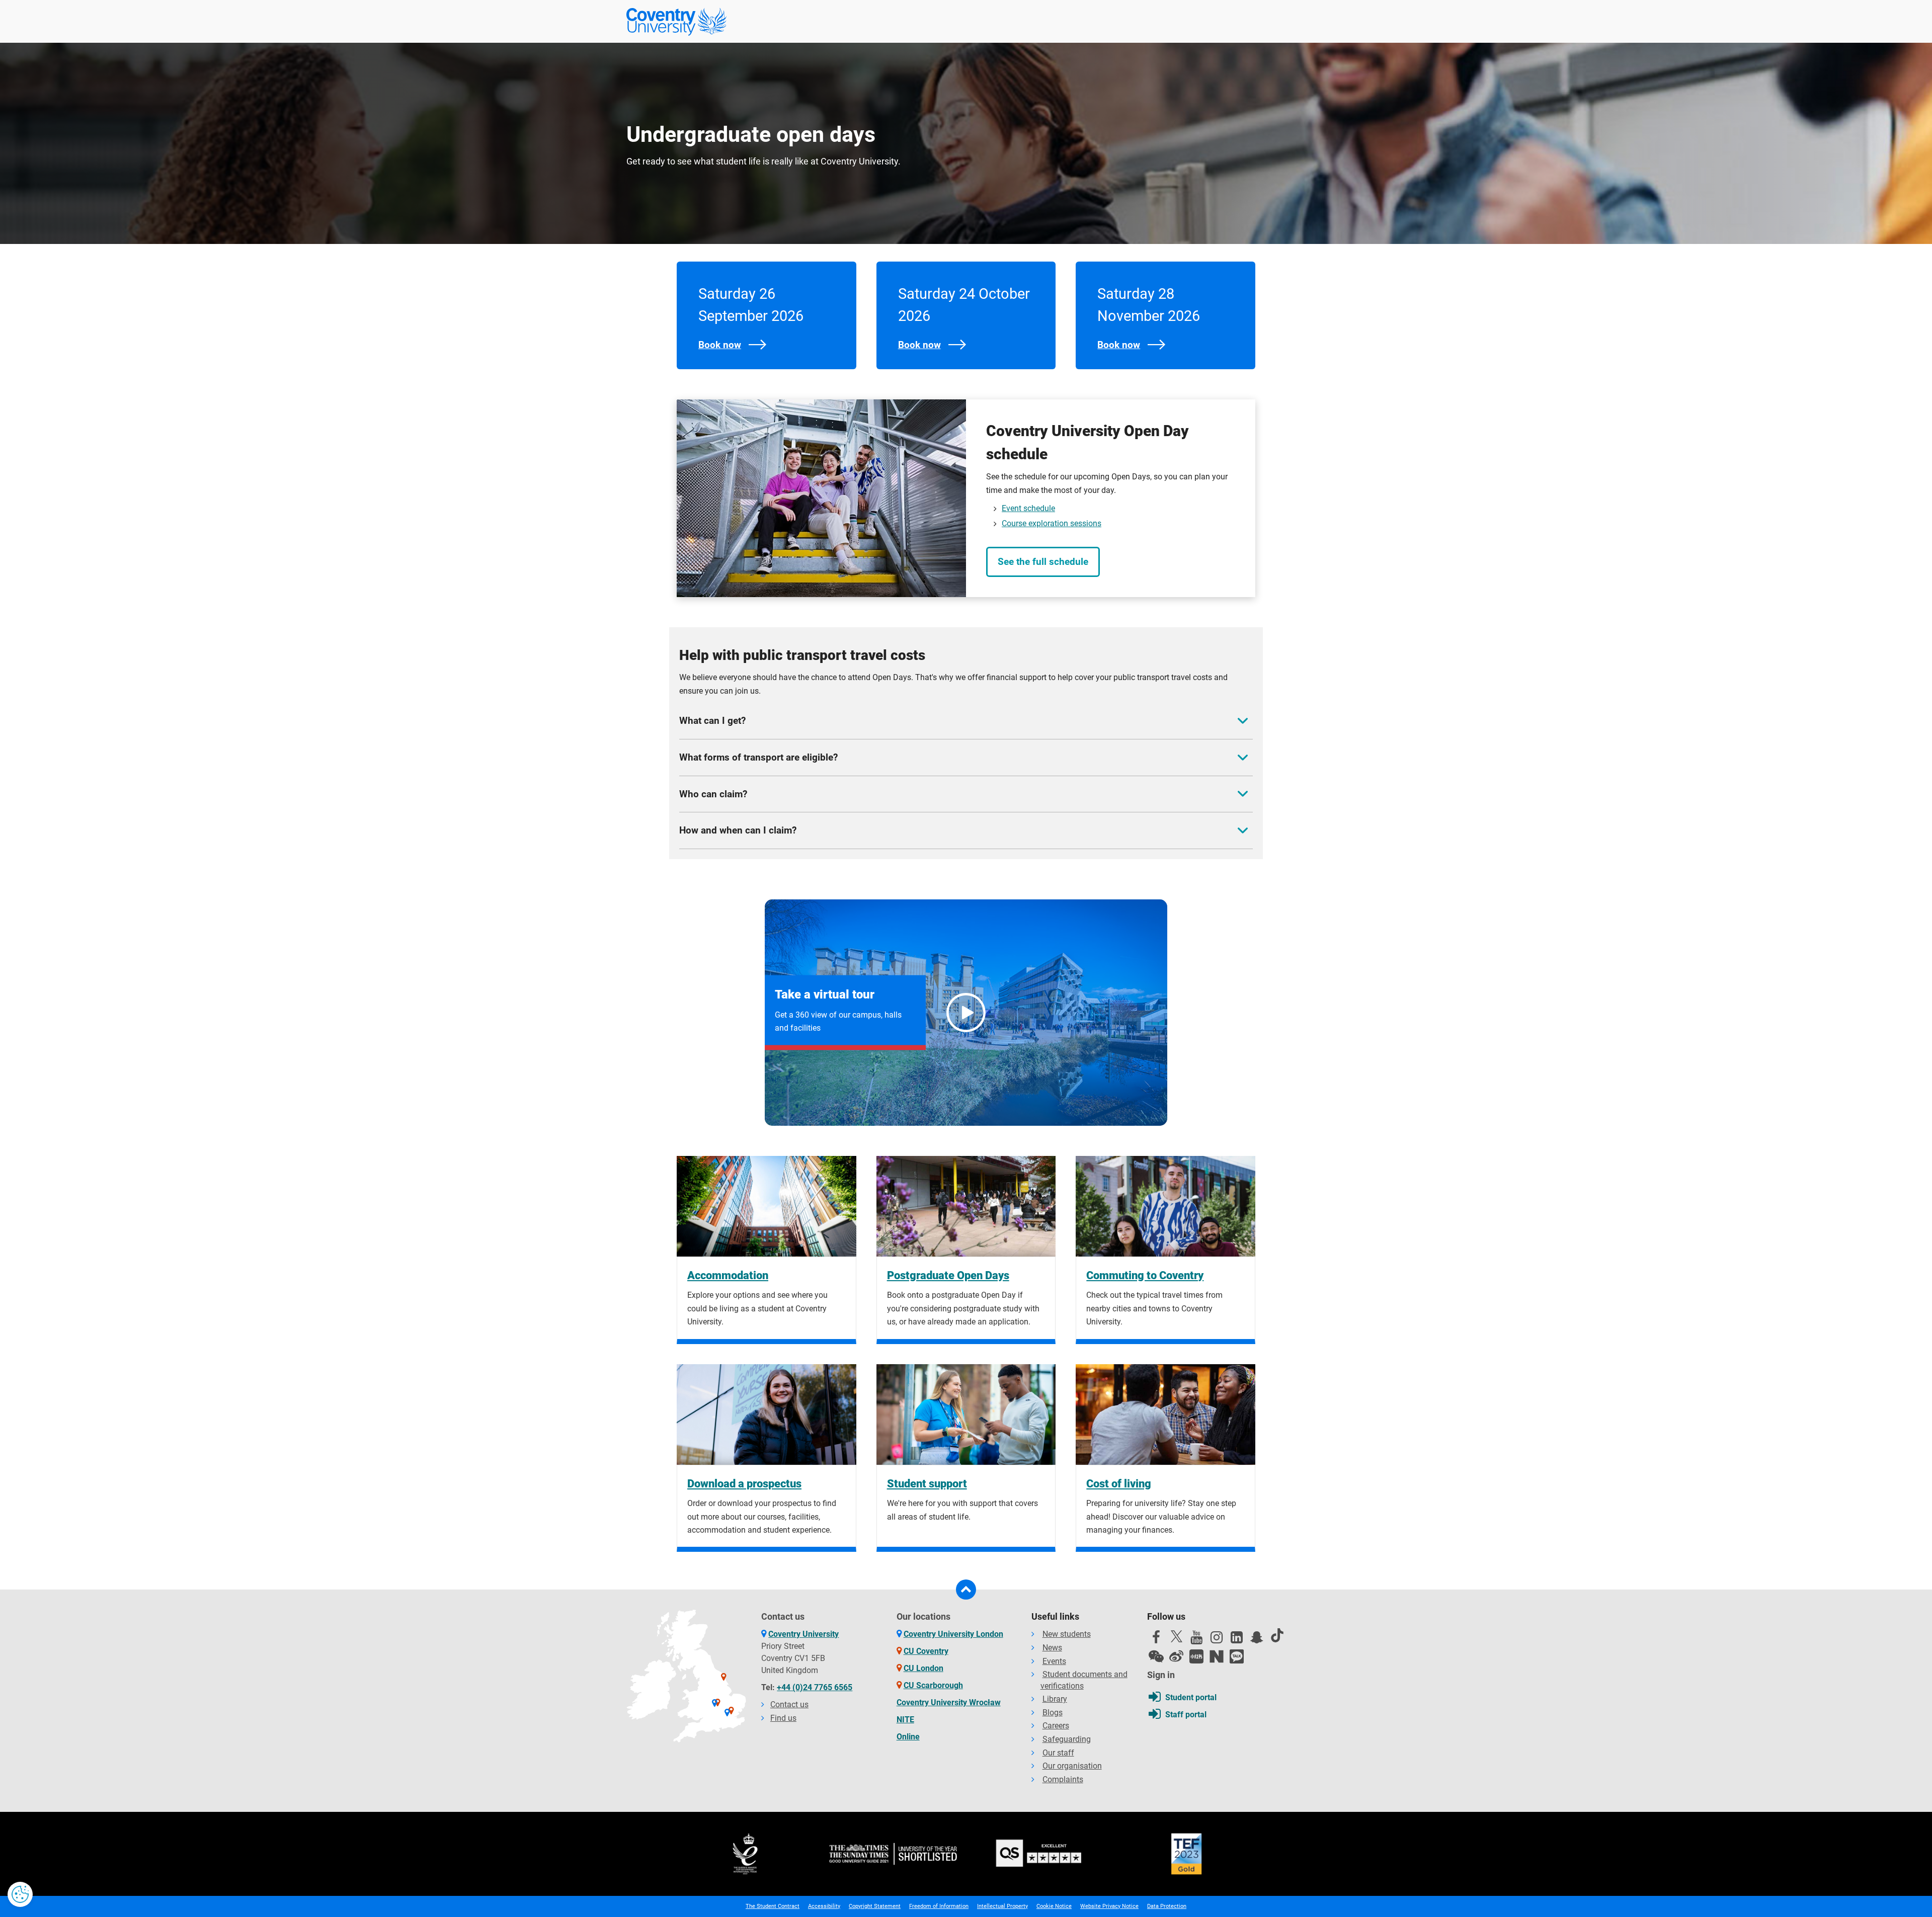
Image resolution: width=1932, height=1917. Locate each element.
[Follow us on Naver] (1217, 1656)
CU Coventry (926, 1651)
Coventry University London (953, 1634)
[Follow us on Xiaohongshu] (1196, 1656)
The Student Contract (773, 1906)
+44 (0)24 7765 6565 (815, 1687)
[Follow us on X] (1176, 1636)
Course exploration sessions (1052, 523)
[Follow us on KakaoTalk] (1237, 1656)
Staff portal (1186, 1715)
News (1052, 1648)
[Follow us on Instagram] (1217, 1640)
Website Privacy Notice (1109, 1906)
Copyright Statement (875, 1906)
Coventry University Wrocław (949, 1702)
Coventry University (803, 1634)
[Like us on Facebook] (1156, 1640)
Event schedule (1028, 508)
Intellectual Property (1002, 1906)
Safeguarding (1067, 1739)
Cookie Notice (1054, 1906)
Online (908, 1737)
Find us (783, 1718)
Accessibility (824, 1906)
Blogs (1053, 1713)
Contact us (789, 1704)
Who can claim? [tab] (713, 794)
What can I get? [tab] (712, 721)
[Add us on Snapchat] (1257, 1640)
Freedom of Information (939, 1906)
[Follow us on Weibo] (1176, 1656)
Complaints (1063, 1779)
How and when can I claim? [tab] (738, 830)
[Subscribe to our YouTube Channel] (1196, 1640)
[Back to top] (966, 1590)
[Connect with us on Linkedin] (1237, 1640)
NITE (905, 1720)
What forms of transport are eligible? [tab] (758, 757)
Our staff (1058, 1753)
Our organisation (1072, 1766)
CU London (923, 1668)
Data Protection (1167, 1906)
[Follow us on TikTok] (1277, 1635)
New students (1067, 1634)
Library (1055, 1699)
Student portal (1191, 1697)
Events (1054, 1661)
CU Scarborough (933, 1685)
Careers (1056, 1726)
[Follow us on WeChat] (1156, 1656)
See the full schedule (1043, 562)
